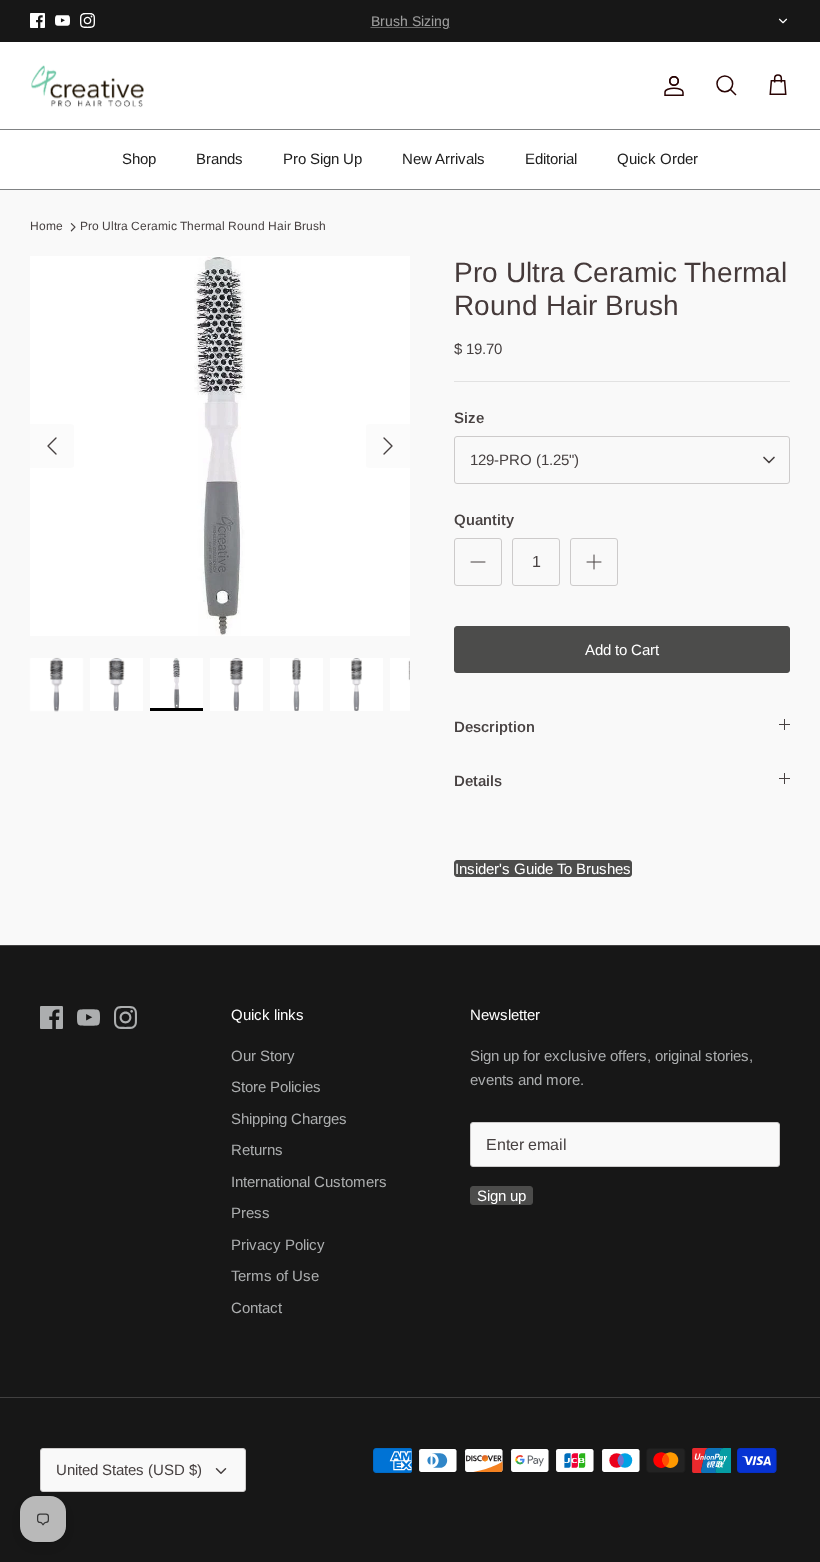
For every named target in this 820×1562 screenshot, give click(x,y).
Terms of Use (275, 1275)
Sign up (501, 1195)
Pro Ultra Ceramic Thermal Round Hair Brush (203, 227)
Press (250, 1212)
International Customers (309, 1181)
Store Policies (276, 1086)
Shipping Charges (289, 1118)
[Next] (388, 446)
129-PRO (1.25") (524, 459)
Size (469, 417)
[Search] (722, 86)
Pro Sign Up (322, 158)
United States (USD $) (780, 21)
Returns (257, 1149)
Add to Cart (622, 649)
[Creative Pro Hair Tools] (87, 86)
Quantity (484, 519)
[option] (220, 446)
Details (478, 780)
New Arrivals (443, 158)
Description (494, 726)
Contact (256, 1307)
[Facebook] (37, 20)
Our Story (263, 1055)
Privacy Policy (278, 1244)
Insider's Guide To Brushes (410, 29)
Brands (219, 158)
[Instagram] (87, 20)
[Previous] (52, 446)
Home (46, 227)
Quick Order (657, 158)
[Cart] (774, 86)
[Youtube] (62, 20)
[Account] (670, 86)
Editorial (551, 158)
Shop (139, 158)
